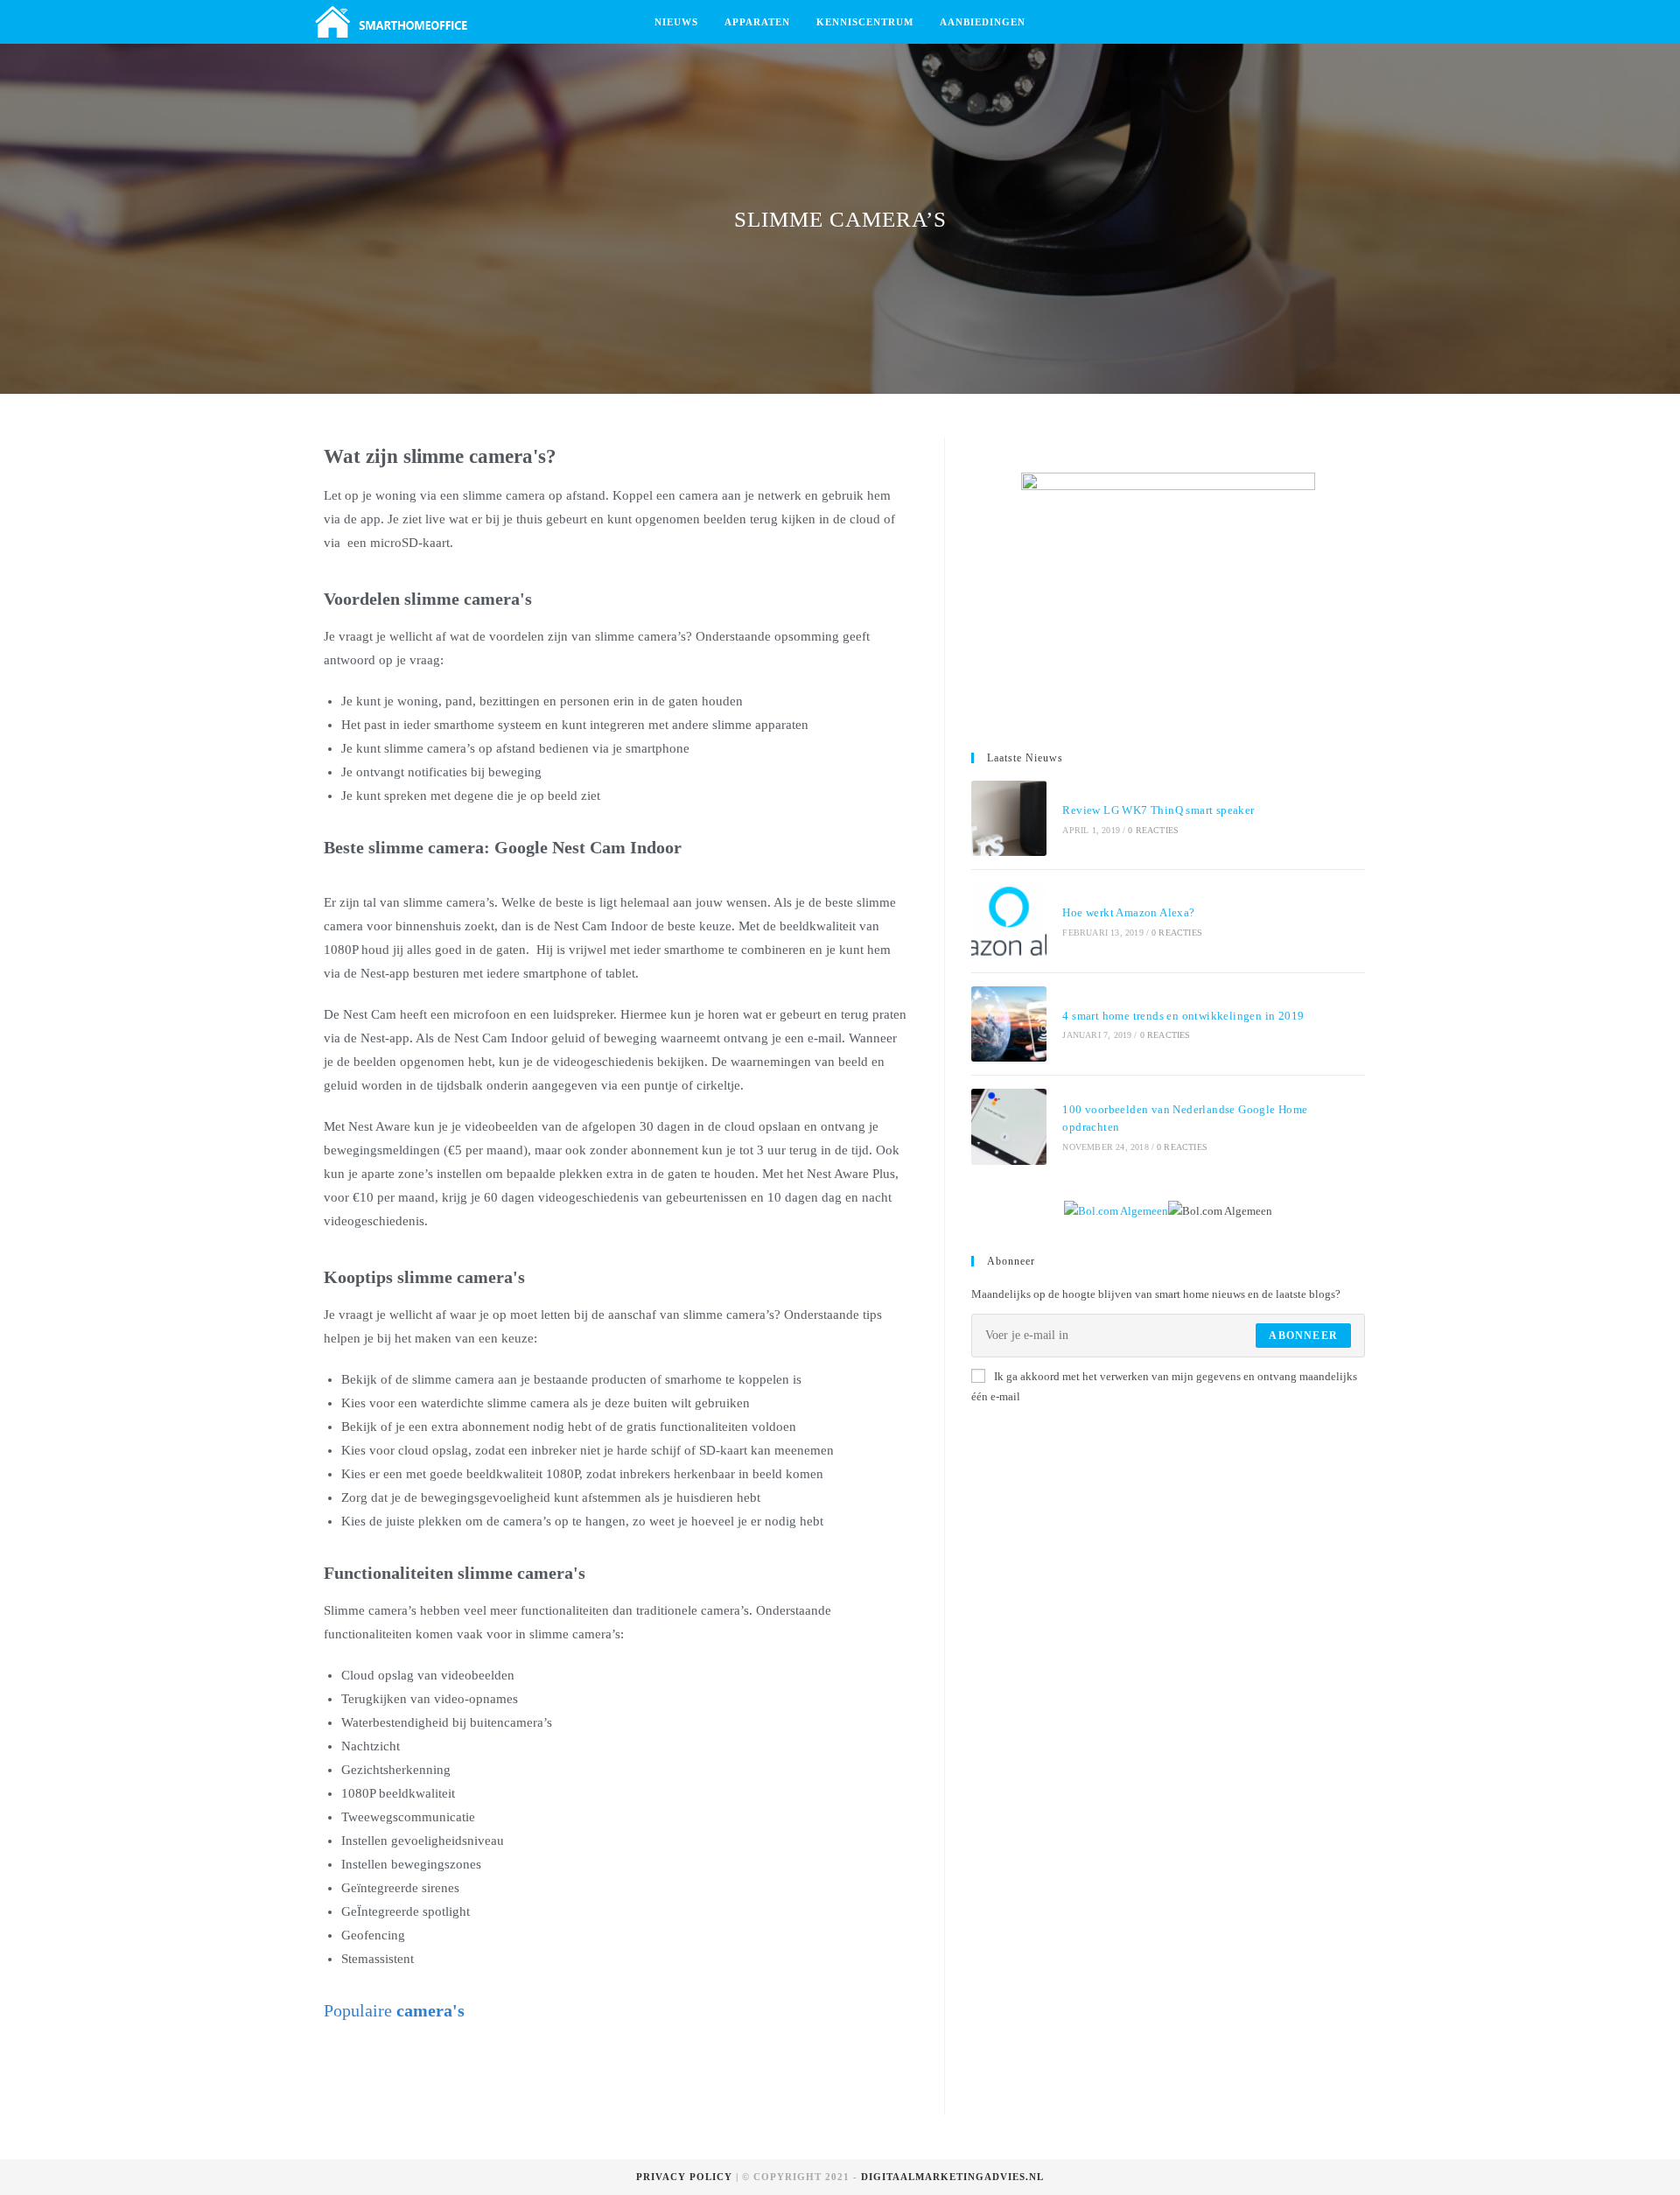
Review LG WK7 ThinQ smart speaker (1158, 810)
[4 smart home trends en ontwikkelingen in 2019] (1009, 1024)
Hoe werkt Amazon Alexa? (1128, 912)
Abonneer (1303, 1336)
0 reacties (1153, 830)
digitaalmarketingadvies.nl (952, 2177)
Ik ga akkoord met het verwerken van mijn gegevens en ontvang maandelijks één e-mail (1164, 1386)
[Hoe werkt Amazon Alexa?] (1009, 921)
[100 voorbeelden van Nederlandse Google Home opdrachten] (1009, 1126)
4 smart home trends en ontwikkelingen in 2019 (1183, 1016)
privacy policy (684, 2177)
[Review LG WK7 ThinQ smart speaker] (1009, 818)
